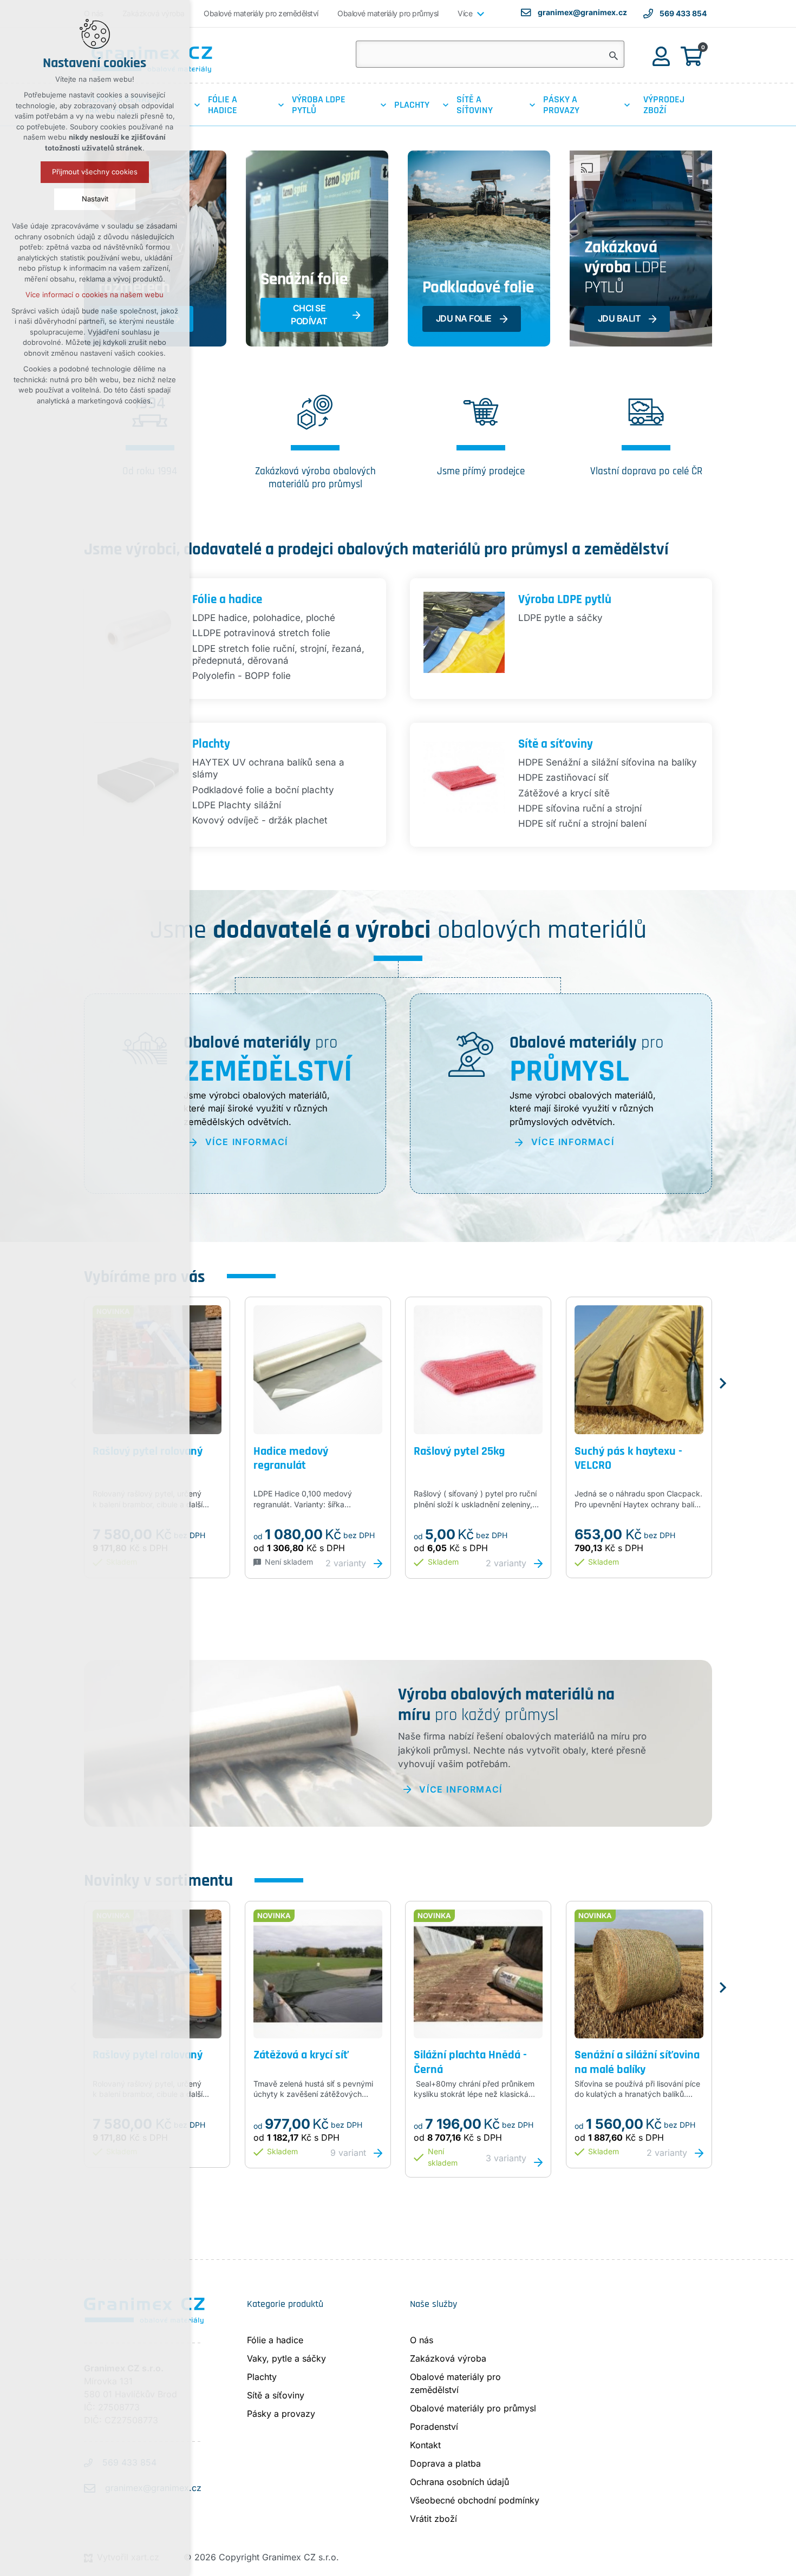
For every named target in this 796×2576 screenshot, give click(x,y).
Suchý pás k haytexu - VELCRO (628, 1458)
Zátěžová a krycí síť (301, 2054)
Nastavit (95, 199)
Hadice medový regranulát (291, 1458)
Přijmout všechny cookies (95, 172)
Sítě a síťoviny (556, 743)
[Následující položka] (723, 1383)
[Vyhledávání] (490, 54)
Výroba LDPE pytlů (565, 599)
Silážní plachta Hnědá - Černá (470, 2061)
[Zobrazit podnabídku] (480, 14)
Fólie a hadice (227, 599)
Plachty (211, 743)
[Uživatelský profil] (661, 55)
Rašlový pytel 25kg (459, 1451)
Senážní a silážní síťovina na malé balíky (637, 2061)
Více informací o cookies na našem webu (95, 295)
